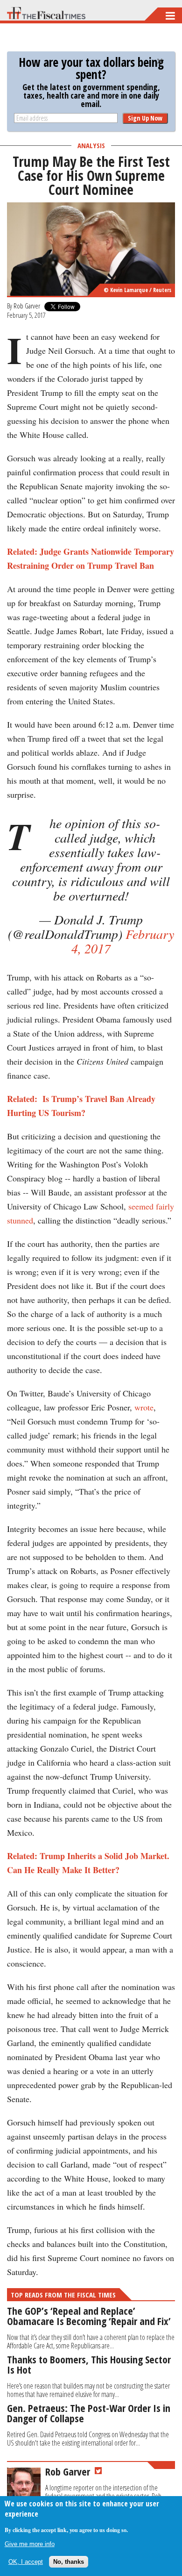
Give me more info (30, 2544)
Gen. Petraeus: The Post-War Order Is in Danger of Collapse (89, 2413)
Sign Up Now (145, 118)
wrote (144, 1407)
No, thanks (69, 2562)
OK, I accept (26, 2562)
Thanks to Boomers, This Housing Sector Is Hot (89, 2364)
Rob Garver (27, 306)
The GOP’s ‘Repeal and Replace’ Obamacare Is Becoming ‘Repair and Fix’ (89, 2316)
